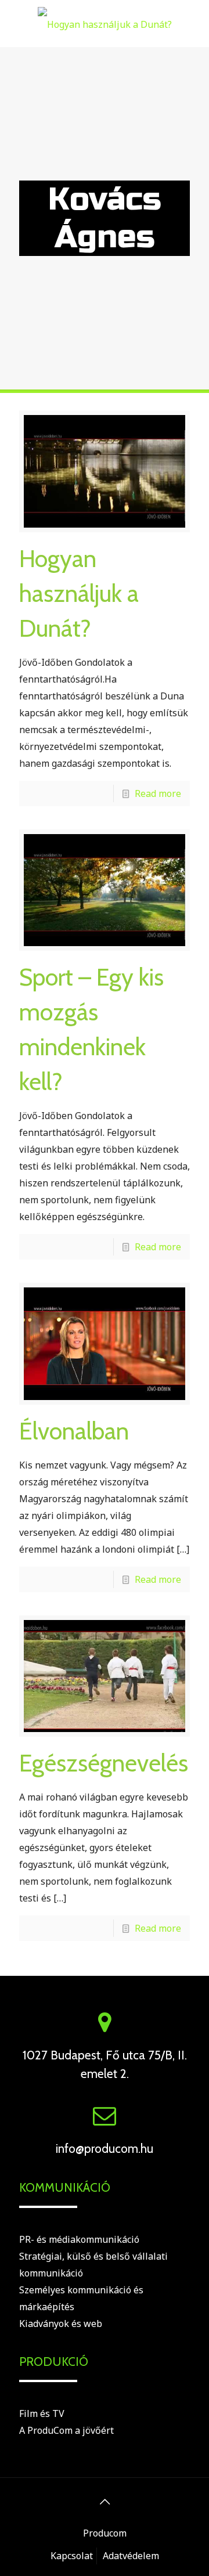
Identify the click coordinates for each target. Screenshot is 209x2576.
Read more (158, 793)
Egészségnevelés (104, 1763)
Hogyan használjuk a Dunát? (79, 593)
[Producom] (105, 23)
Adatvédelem (131, 2556)
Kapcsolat (72, 2556)
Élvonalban (74, 1431)
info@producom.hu (105, 2149)
